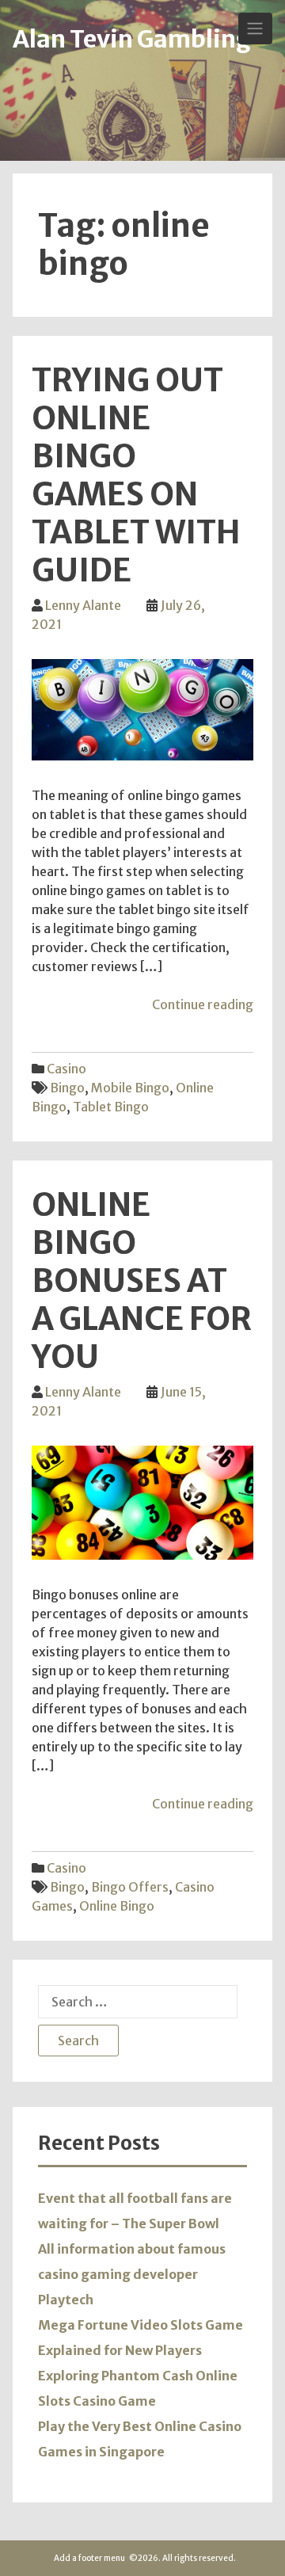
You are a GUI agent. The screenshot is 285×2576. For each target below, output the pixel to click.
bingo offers (130, 1887)
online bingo (117, 1906)
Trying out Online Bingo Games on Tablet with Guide (136, 475)
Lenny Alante (83, 605)
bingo (67, 1088)
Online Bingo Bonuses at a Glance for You (142, 1281)
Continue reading (203, 1004)
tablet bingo (111, 1107)
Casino (66, 1069)
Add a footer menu (89, 2558)
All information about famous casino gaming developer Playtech (132, 2274)
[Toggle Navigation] (255, 29)
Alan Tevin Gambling (132, 39)
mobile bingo (130, 1088)
